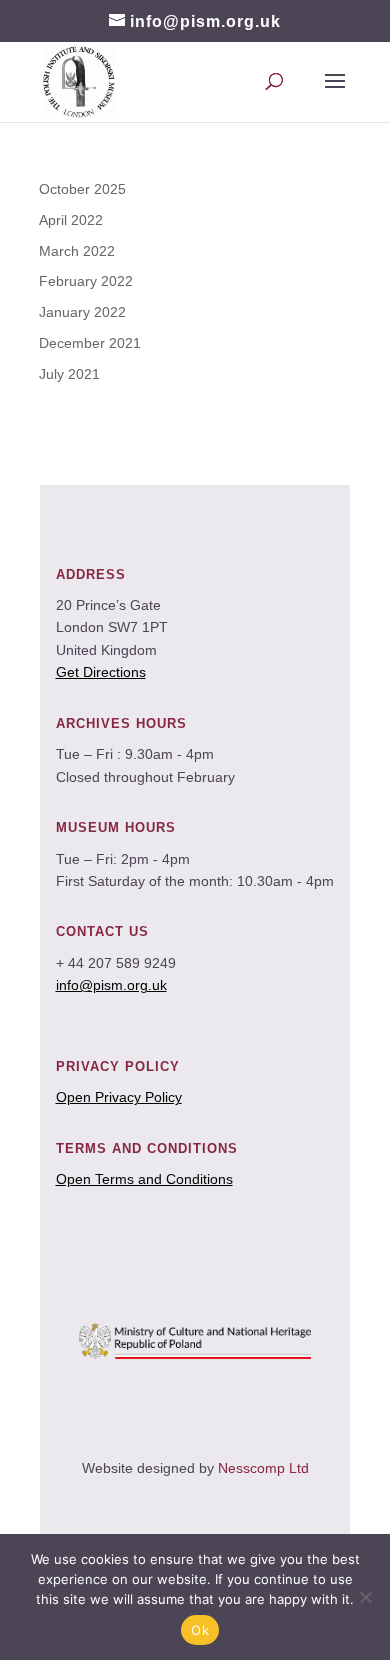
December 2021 (90, 343)
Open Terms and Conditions (144, 1179)
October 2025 (82, 189)
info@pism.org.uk (111, 985)
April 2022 (71, 220)
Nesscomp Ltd (263, 1468)
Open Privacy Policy (119, 1097)
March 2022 (77, 251)
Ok (200, 1630)
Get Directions (101, 672)
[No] (365, 1597)
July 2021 (69, 374)
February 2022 (86, 281)
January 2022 (82, 312)
